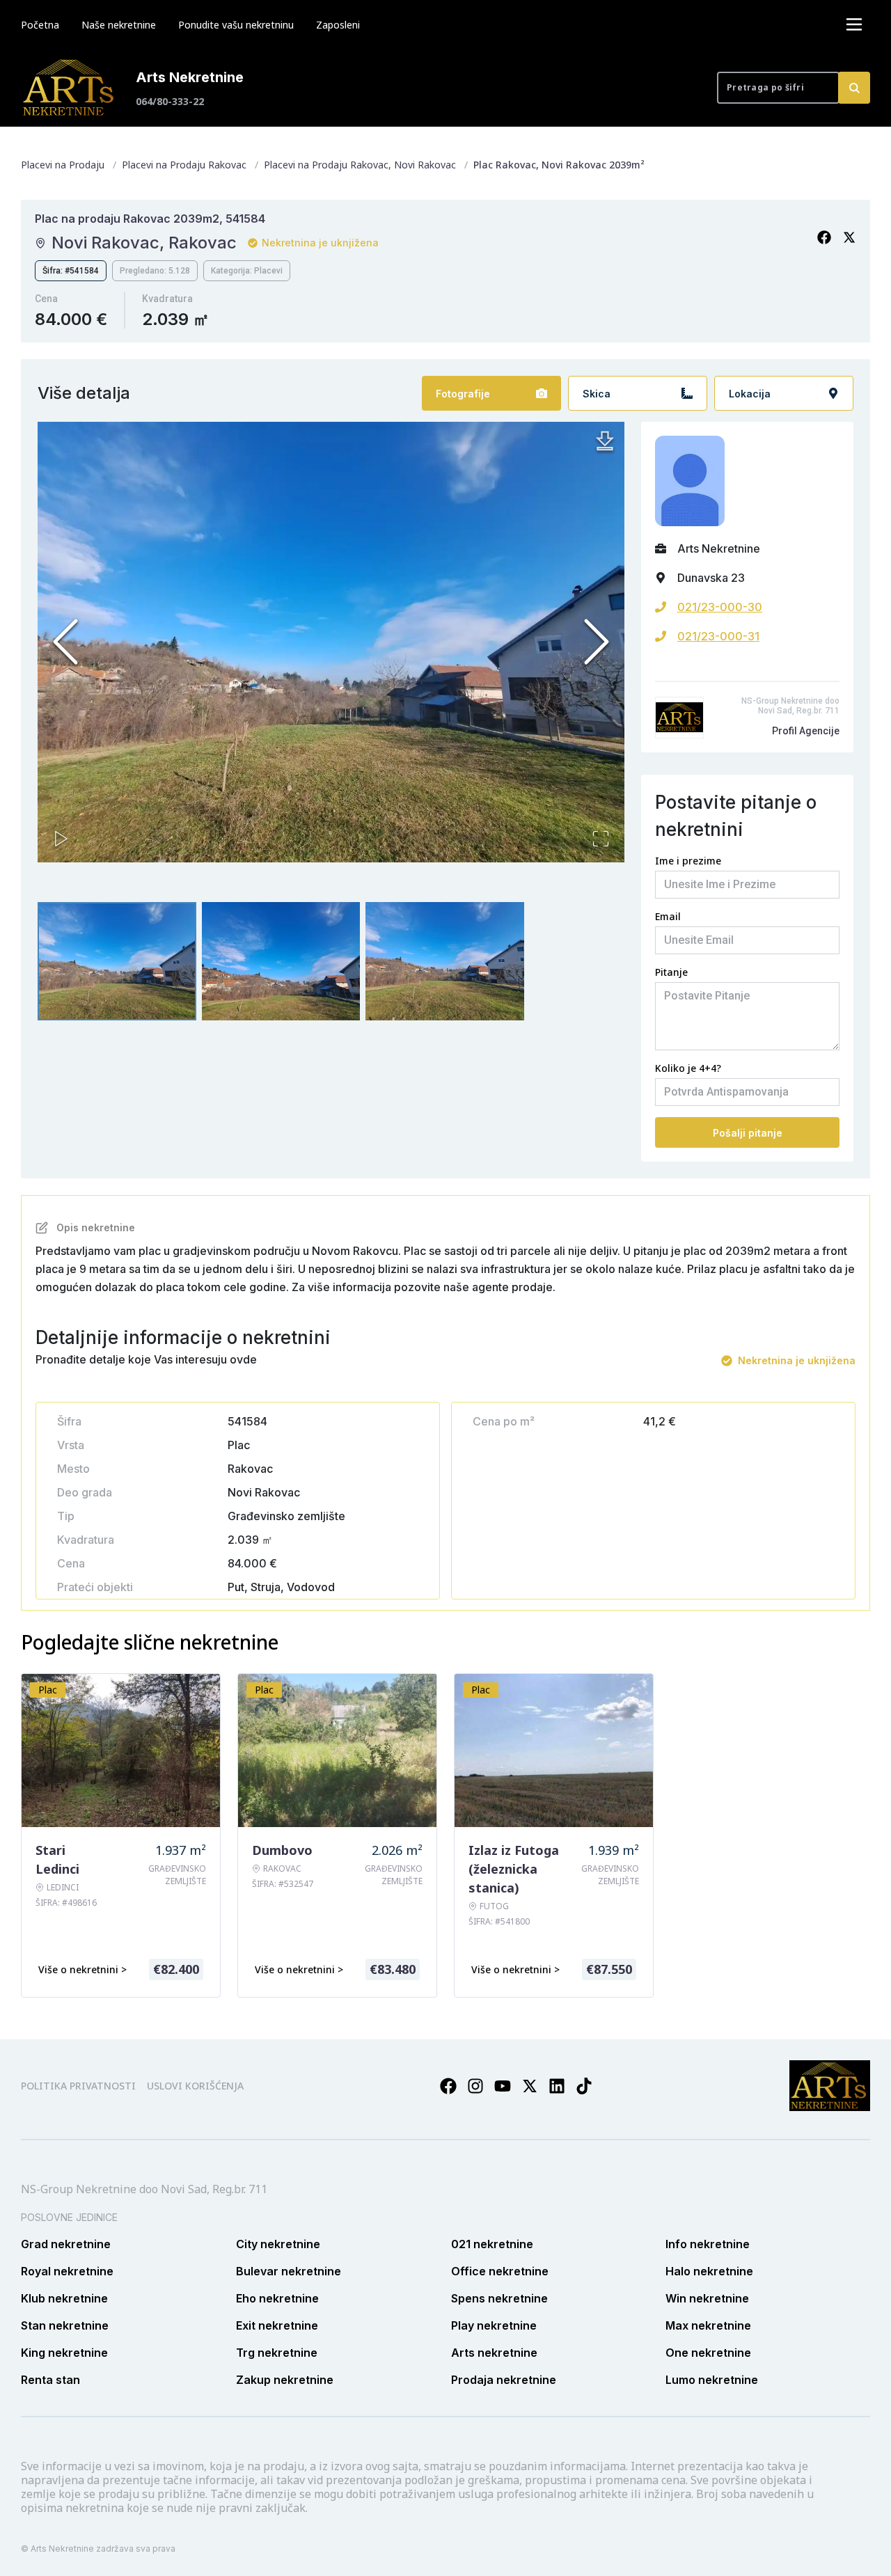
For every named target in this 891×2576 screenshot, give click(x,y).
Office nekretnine (500, 2271)
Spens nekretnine (499, 2298)
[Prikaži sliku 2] (281, 962)
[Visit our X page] (530, 2086)
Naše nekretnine (119, 25)
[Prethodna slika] (65, 642)
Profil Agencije (806, 731)
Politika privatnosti (78, 2086)
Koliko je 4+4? (688, 1068)
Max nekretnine (708, 2325)
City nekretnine (278, 2244)
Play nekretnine (494, 2325)
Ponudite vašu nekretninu (236, 25)
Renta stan (50, 2380)
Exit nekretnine (277, 2325)
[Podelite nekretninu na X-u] (849, 237)
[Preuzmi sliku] (605, 441)
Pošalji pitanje (748, 1133)
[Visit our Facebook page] (448, 2086)
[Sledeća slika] (597, 642)
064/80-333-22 (170, 101)
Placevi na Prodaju (63, 165)
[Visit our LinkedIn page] (557, 2086)
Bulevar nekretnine (289, 2271)
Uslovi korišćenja (195, 2086)
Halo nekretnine (709, 2271)
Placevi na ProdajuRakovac (184, 165)
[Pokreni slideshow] (61, 839)
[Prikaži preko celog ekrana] (601, 839)
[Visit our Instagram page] (475, 2086)
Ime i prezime (688, 861)
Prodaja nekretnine (504, 2380)
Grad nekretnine (66, 2244)
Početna (40, 25)
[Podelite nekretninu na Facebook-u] (824, 237)
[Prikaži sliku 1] (117, 962)
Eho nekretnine (277, 2298)
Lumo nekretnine (712, 2380)
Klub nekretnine (64, 2298)
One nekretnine (708, 2353)
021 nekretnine (492, 2244)
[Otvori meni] (854, 24)
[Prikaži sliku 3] (445, 962)
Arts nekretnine (494, 2353)
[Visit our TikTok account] (584, 2086)
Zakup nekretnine (285, 2380)
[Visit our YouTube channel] (503, 2086)
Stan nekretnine (65, 2325)
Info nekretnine (708, 2244)
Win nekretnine (707, 2298)
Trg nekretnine (277, 2353)
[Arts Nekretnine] (70, 88)
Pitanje (671, 972)
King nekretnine (64, 2353)
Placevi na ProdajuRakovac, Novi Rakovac (360, 165)
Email (668, 916)
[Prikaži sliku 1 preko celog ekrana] (331, 642)
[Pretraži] (854, 88)
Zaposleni (338, 25)
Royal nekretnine (67, 2271)
